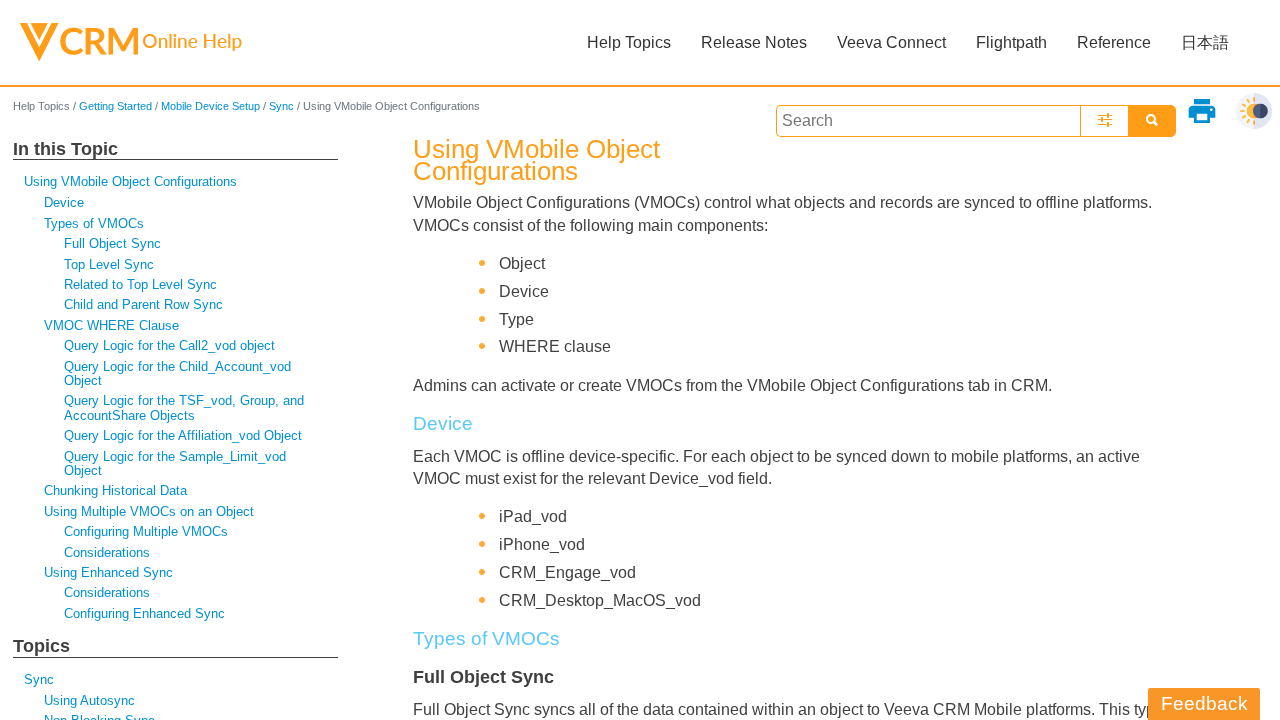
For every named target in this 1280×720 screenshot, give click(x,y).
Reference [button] (1114, 42)
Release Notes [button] (754, 42)
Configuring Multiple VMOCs (146, 531)
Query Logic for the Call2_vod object (169, 345)
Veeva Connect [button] (891, 42)
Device (64, 202)
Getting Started (115, 106)
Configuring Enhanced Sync (144, 613)
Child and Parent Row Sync (143, 304)
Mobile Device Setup (210, 106)
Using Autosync (89, 700)
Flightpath (1011, 42)
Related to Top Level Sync (140, 284)
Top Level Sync (109, 264)
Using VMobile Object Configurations (130, 181)
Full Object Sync (112, 243)
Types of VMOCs (94, 223)
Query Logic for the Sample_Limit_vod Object (175, 463)
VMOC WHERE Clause (111, 325)
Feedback (1204, 703)
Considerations (107, 552)
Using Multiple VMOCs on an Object (149, 511)
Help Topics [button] (629, 42)
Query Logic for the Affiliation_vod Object (183, 435)
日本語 (1205, 42)
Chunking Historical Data (115, 490)
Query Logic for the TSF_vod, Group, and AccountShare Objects (184, 407)
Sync (281, 106)
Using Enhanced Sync (108, 572)
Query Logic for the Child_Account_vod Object (177, 373)
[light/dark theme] (1254, 111)
